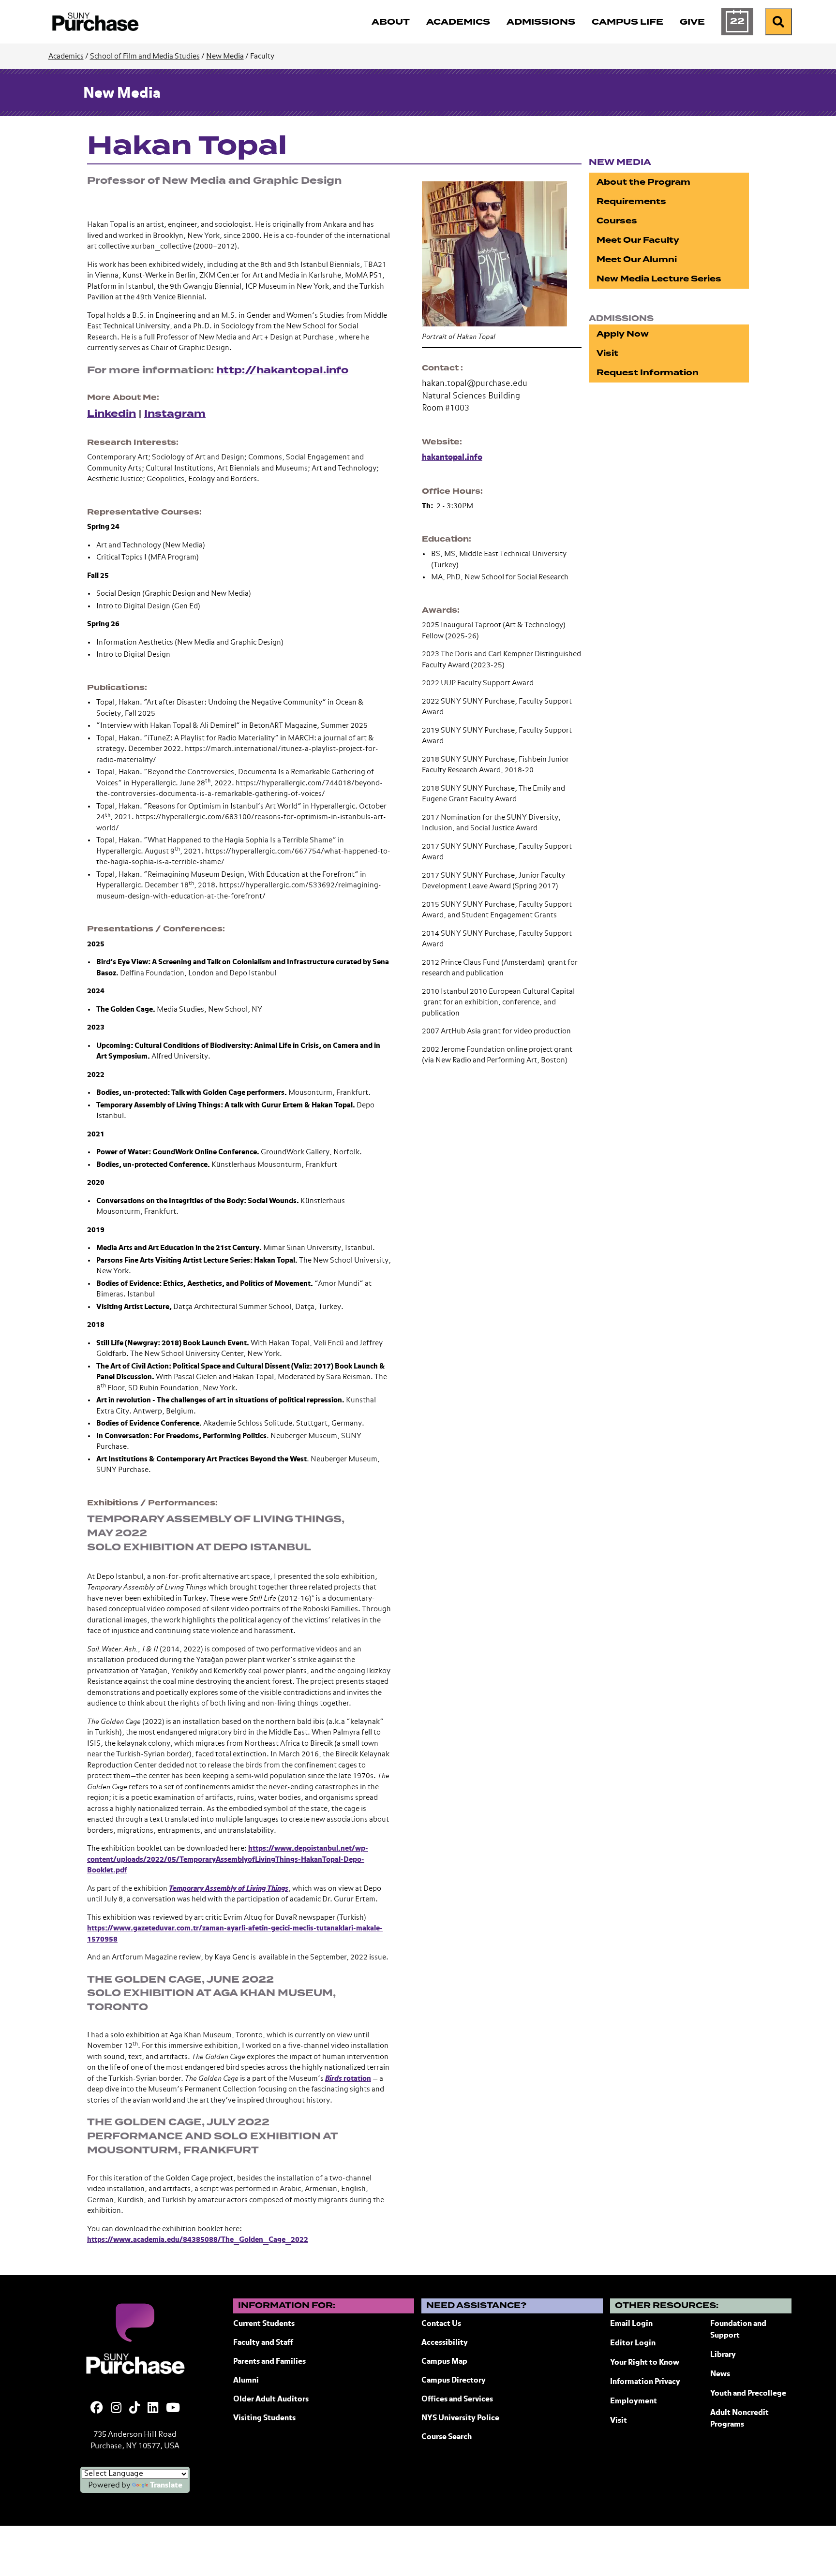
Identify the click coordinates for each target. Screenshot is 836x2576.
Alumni (246, 2381)
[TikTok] (134, 2409)
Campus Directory (454, 2381)
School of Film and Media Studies (145, 56)
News (720, 2374)
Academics (66, 56)
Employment (634, 2401)
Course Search (447, 2437)
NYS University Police (460, 2418)
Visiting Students (264, 2418)
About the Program (643, 182)
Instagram (175, 414)
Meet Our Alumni (637, 259)
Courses (617, 221)
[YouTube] (173, 2409)
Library (723, 2355)
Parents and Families (269, 2362)
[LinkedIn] (153, 2409)
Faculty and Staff (263, 2343)
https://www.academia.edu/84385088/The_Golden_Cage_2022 (198, 2240)
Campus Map (444, 2362)
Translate (166, 2486)
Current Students (264, 2324)
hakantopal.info (452, 458)
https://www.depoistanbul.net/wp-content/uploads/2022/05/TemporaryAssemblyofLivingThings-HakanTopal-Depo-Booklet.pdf (228, 1859)
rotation (348, 2079)
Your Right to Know (645, 2363)
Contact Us (441, 2324)
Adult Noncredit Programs (739, 2419)
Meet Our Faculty (638, 240)
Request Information (648, 373)
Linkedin (112, 414)
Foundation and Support (738, 2330)
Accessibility (445, 2343)
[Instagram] (116, 2409)
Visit (607, 353)
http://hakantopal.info (282, 370)
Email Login (631, 2324)
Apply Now (623, 334)
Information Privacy (645, 2382)
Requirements (631, 201)
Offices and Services (457, 2399)
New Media (225, 56)
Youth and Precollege (748, 2394)
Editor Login (633, 2343)
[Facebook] (97, 2409)
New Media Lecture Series (659, 279)
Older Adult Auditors (271, 2399)
